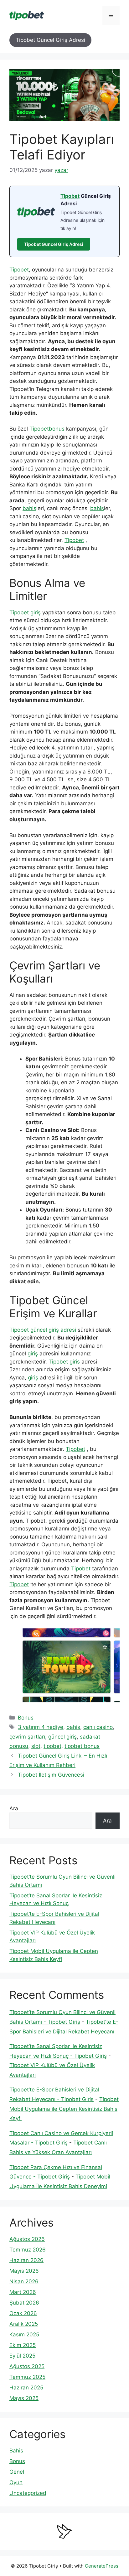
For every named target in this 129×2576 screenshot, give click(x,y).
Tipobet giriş (25, 612)
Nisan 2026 (24, 2281)
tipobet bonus (82, 1746)
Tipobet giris (64, 1362)
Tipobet (70, 196)
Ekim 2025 (23, 2345)
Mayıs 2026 (24, 2271)
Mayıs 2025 (24, 2398)
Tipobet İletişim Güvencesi (51, 1775)
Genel (17, 2472)
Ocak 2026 (23, 2313)
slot (36, 1746)
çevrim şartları (27, 1737)
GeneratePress (102, 2566)
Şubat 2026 (24, 2303)
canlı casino (98, 1727)
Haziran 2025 (26, 2388)
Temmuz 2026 (28, 2250)
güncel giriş (62, 1737)
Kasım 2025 (24, 2334)
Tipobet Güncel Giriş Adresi (50, 40)
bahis (29, 508)
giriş (33, 1354)
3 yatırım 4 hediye (41, 1727)
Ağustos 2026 (27, 2239)
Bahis (16, 2451)
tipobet (52, 1746)
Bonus (26, 1718)
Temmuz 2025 (27, 2377)
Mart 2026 (23, 2292)
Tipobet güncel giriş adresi (43, 1330)
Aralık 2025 (24, 2324)
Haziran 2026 (26, 2260)
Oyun (16, 2482)
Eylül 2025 (22, 2356)
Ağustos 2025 (27, 2366)
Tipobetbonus (47, 429)
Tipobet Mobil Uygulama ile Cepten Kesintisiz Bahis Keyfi (64, 2109)
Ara (14, 1808)
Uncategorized (28, 2493)
